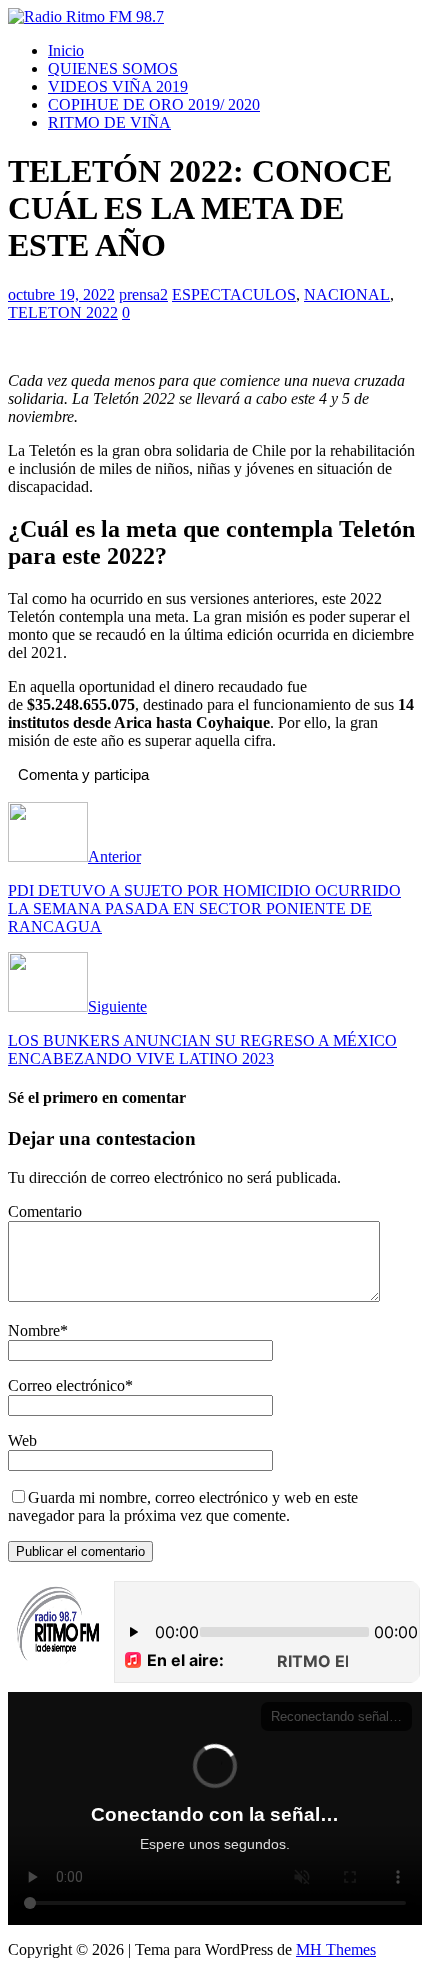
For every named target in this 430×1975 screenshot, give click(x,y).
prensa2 (143, 294)
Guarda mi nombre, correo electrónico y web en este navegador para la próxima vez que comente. (183, 1506)
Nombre (34, 1330)
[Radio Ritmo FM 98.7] (86, 16)
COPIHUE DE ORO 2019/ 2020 (154, 104)
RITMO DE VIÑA (109, 122)
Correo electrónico (66, 1385)
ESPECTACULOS (234, 294)
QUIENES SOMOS (113, 68)
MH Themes (336, 1949)
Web (22, 1440)
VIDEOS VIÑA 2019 (118, 86)
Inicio (66, 50)
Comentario (45, 1211)
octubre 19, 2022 (61, 294)
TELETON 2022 (63, 312)
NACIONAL (347, 294)
